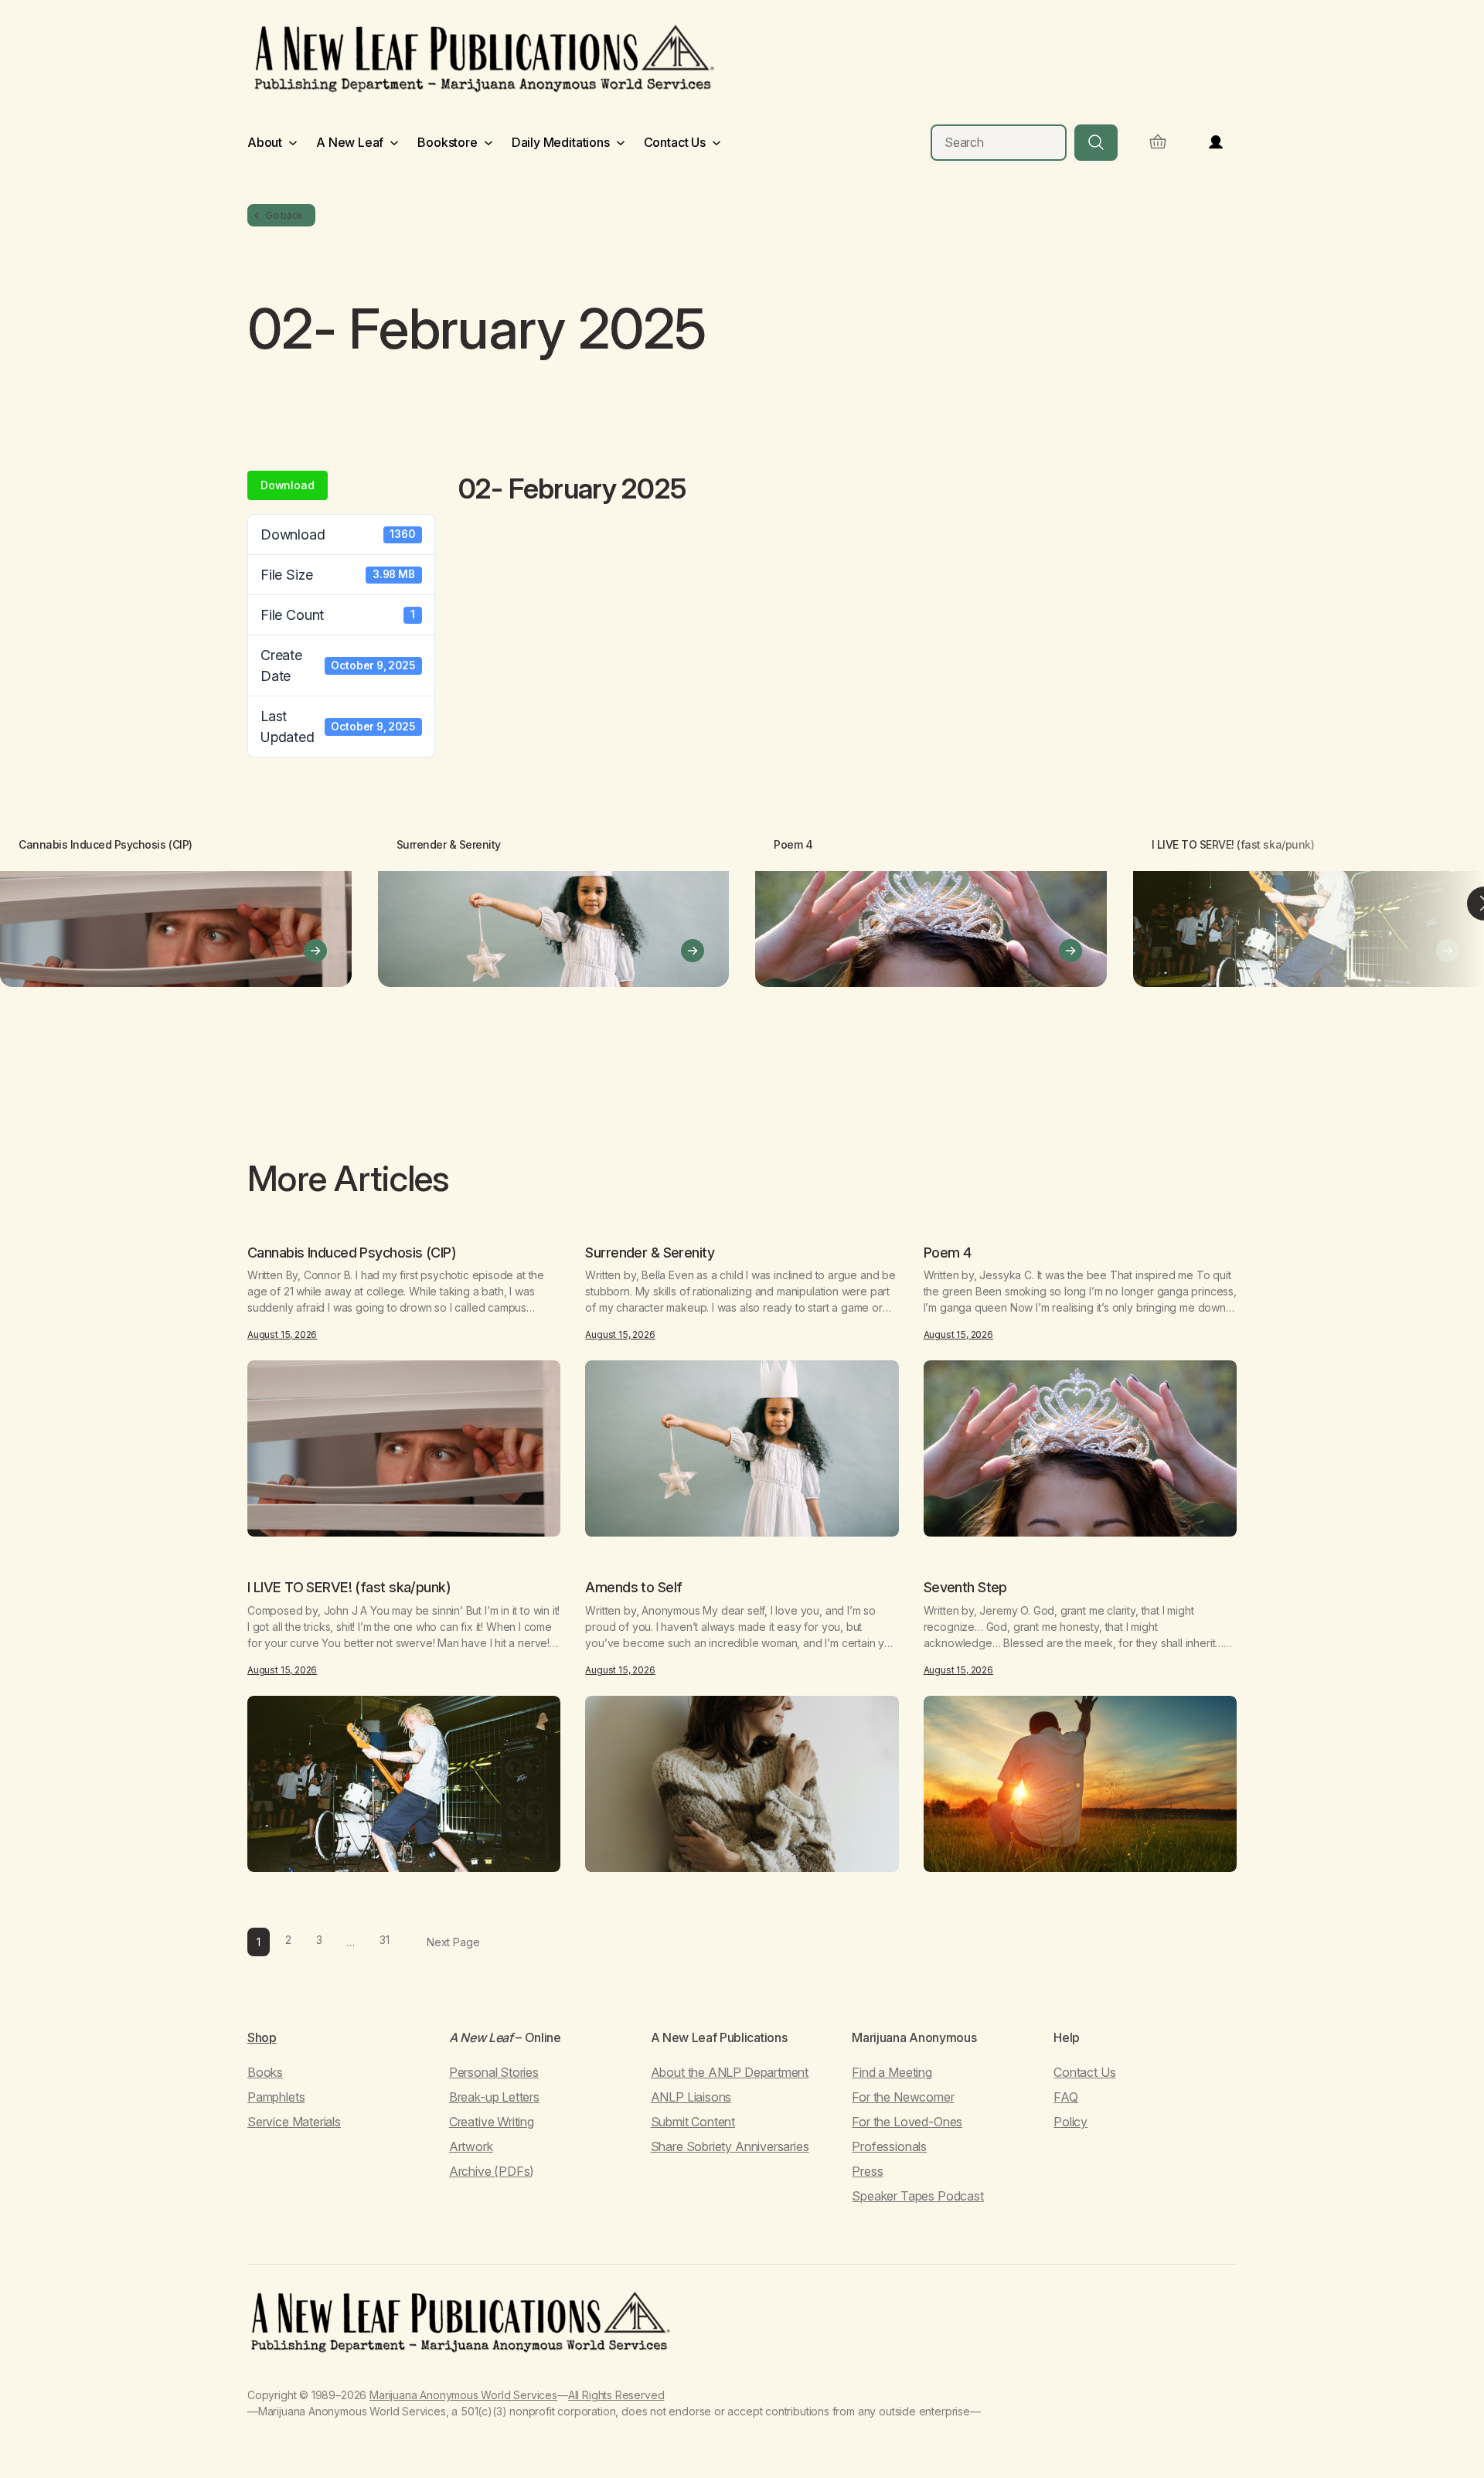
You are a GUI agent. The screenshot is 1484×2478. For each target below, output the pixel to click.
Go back (284, 215)
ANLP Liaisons (691, 2097)
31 (385, 1940)
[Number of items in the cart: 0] (1158, 143)
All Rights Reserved (616, 2395)
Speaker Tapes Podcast (917, 2196)
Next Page (453, 1942)
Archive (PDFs (490, 2171)
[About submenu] (293, 142)
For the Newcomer (903, 2097)
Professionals (889, 2146)
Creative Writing (492, 2122)
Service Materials (294, 2122)
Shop (262, 2037)
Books (265, 2072)
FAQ (1065, 2097)
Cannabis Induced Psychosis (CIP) (106, 844)
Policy (1070, 2122)
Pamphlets (276, 2097)
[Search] (1096, 143)
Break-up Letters (494, 2097)
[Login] (1216, 142)
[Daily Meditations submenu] (621, 142)
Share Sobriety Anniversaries (730, 2146)
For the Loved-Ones (907, 2122)
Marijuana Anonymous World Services (463, 2395)
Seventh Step (965, 1588)
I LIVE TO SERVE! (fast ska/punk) (1233, 844)
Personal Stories (494, 2072)
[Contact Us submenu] (716, 142)
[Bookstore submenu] (488, 142)
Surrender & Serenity (449, 844)
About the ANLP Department (730, 2072)
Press (867, 2171)
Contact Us (1084, 2072)
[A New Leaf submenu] (394, 142)
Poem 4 (793, 844)
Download (288, 485)
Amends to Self (633, 1588)
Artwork (471, 2146)
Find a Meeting (892, 2072)
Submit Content (693, 2122)
